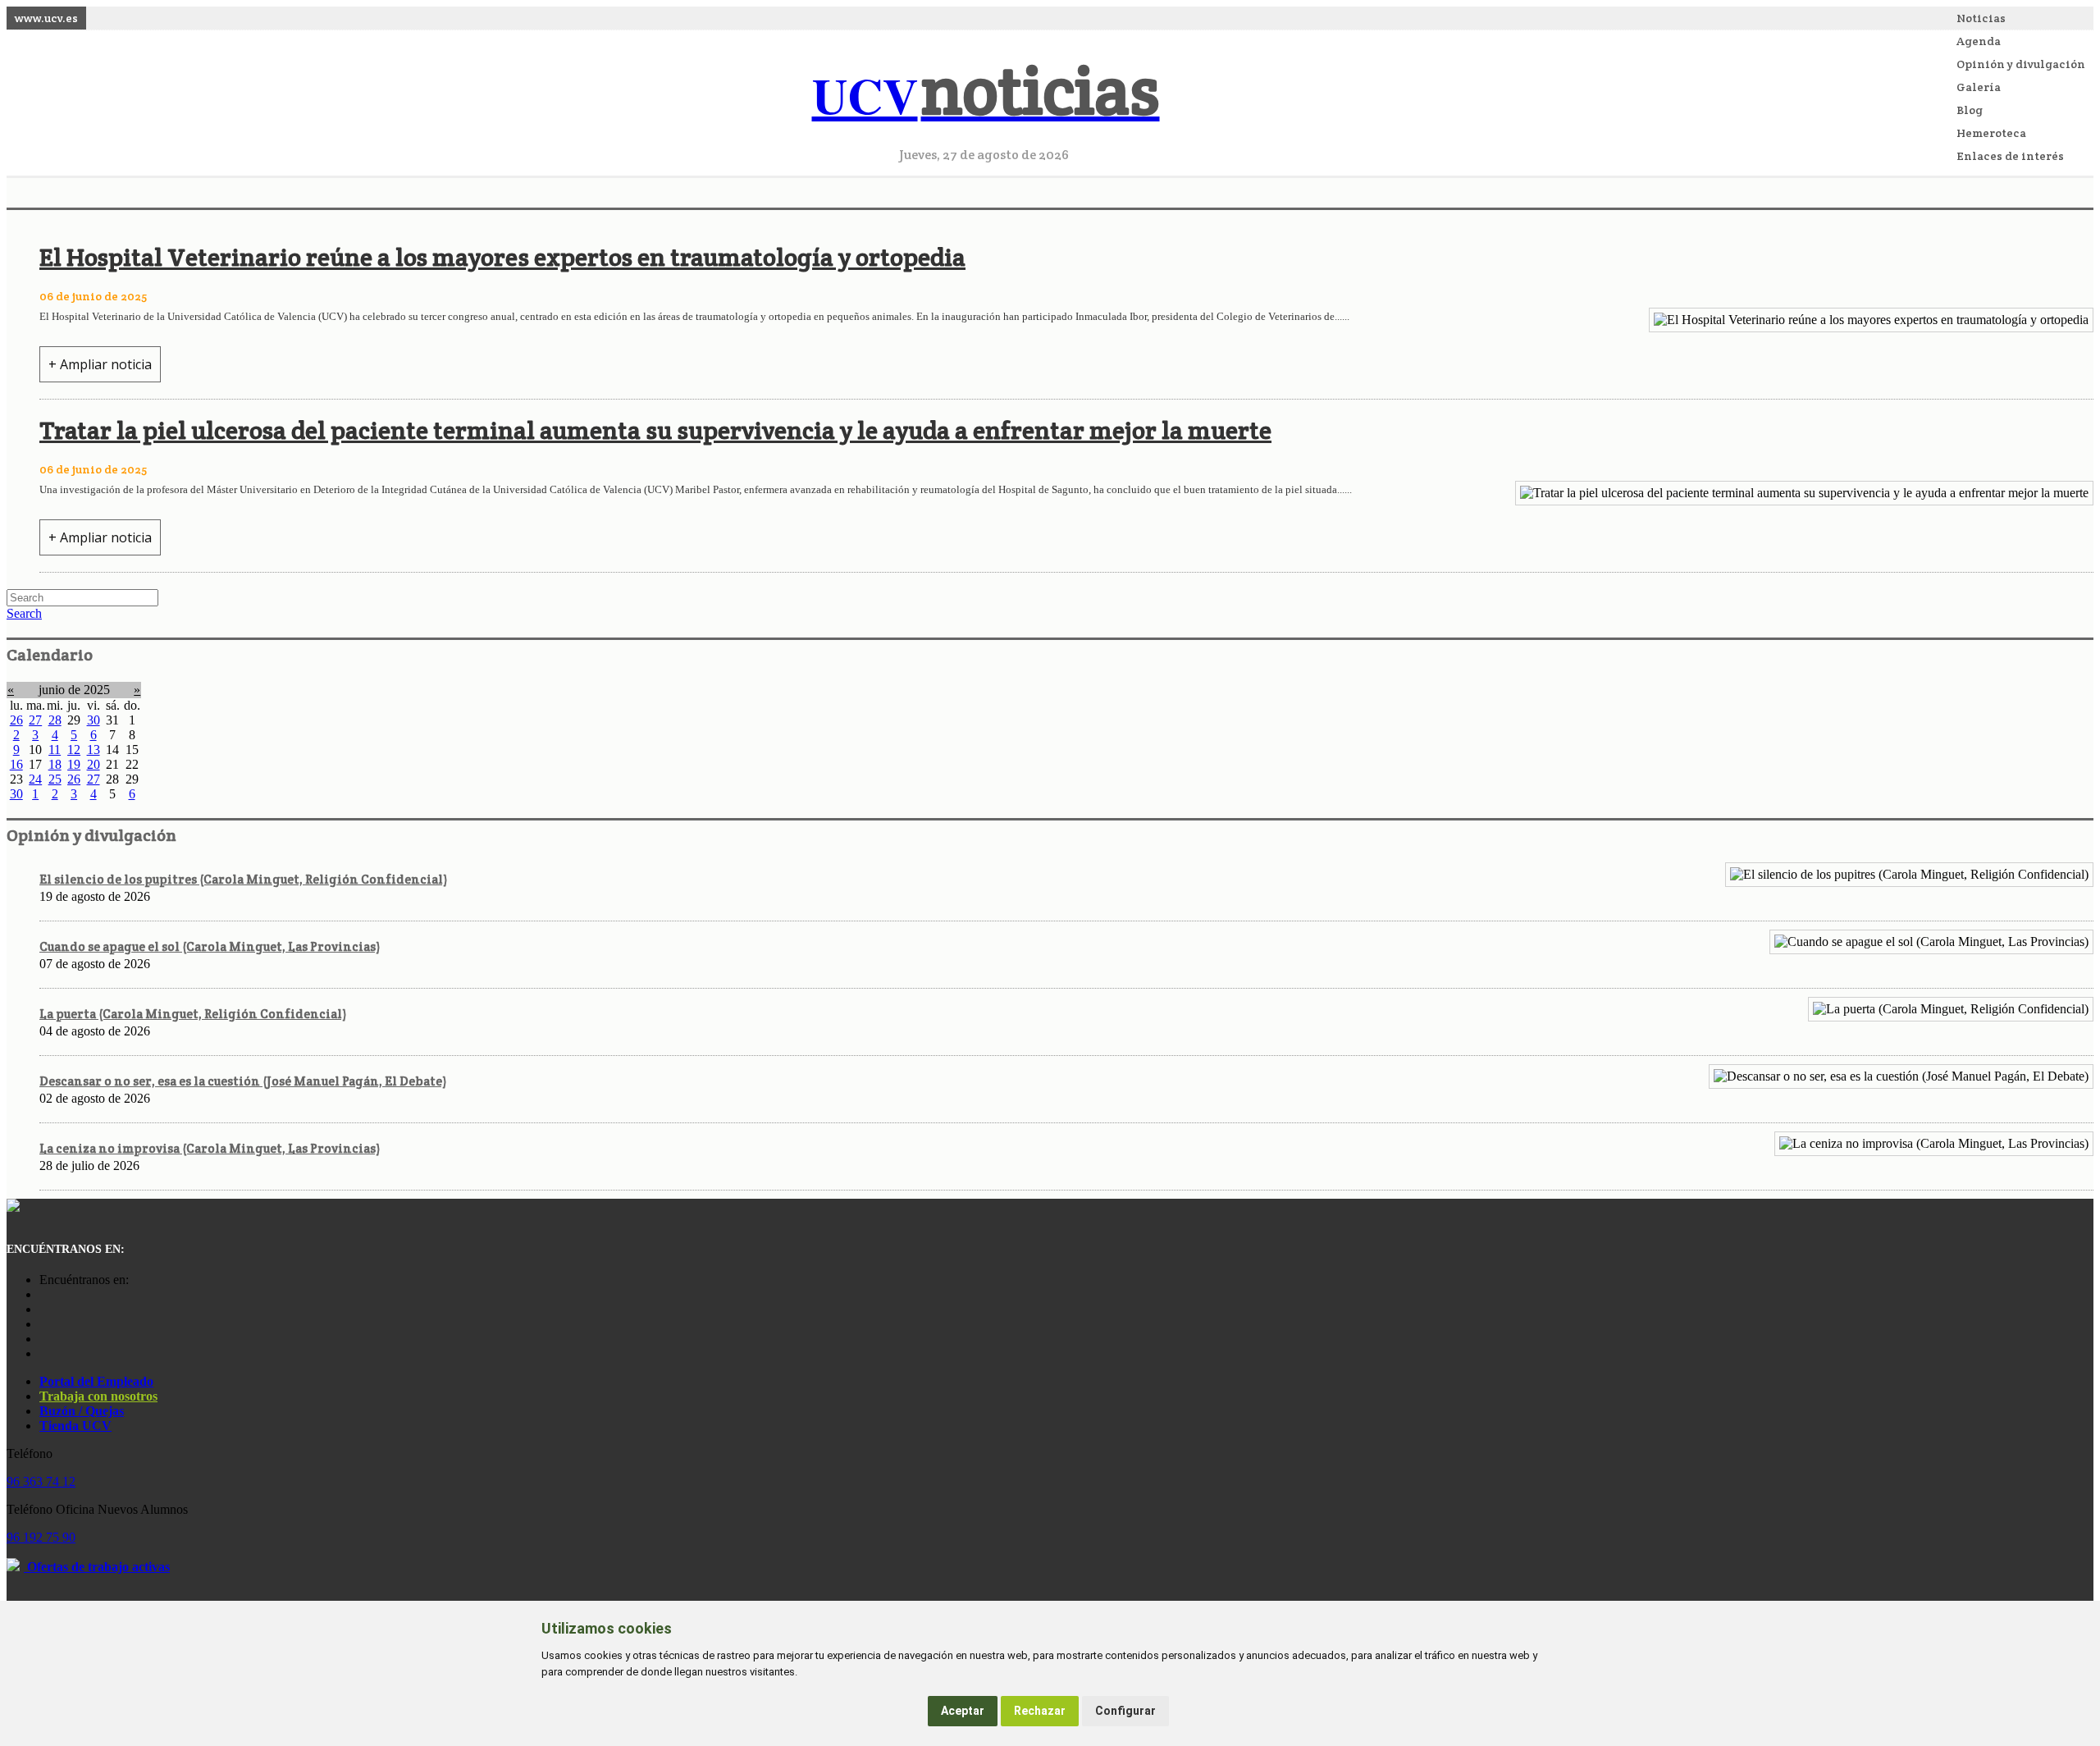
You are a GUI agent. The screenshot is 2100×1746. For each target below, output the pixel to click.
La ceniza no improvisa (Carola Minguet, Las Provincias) (210, 1148)
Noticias (1981, 18)
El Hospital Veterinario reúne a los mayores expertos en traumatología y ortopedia (502, 257)
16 (16, 764)
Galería (1979, 87)
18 (55, 764)
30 (94, 720)
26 (16, 720)
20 (94, 764)
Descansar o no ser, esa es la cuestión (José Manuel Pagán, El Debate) (243, 1081)
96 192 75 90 (41, 1537)
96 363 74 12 (41, 1481)
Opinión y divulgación (2021, 64)
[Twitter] (43, 1339)
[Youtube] (43, 1324)
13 (94, 750)
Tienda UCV (75, 1426)
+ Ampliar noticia (100, 364)
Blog (1970, 110)
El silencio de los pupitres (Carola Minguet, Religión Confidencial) (243, 879)
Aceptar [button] (963, 1711)
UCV (986, 95)
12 (74, 750)
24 (35, 779)
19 (74, 764)
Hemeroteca (1991, 133)
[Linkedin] (43, 1353)
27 (35, 720)
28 (55, 720)
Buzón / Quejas (82, 1411)
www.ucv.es (46, 18)
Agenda (1979, 41)
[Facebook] (43, 1309)
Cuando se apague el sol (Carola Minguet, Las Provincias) (210, 946)
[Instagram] (43, 1294)
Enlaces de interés (2010, 156)
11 (55, 750)
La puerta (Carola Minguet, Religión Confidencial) (193, 1014)
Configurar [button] (1125, 1711)
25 (55, 779)
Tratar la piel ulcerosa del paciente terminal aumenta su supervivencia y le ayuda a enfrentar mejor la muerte (655, 430)
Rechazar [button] (1040, 1711)
